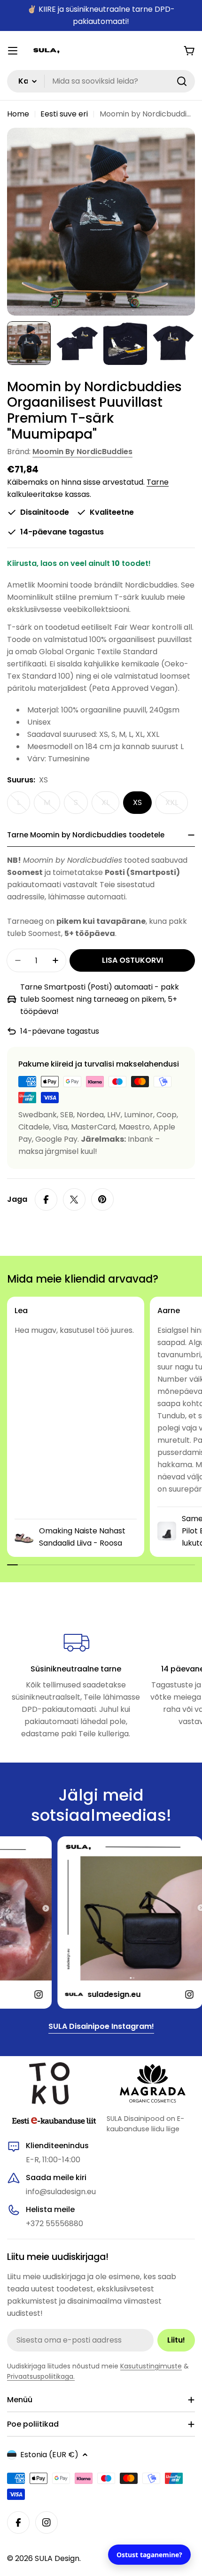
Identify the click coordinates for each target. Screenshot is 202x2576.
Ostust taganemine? (149, 2555)
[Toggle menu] (13, 51)
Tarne (158, 482)
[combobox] (101, 81)
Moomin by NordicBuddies (82, 452)
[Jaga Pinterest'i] (102, 1199)
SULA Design (57, 2558)
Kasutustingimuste (151, 2366)
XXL (177, 805)
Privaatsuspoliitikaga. (41, 2376)
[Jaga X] (74, 1199)
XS (137, 802)
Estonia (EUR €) (49, 2455)
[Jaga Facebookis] (46, 1199)
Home (18, 114)
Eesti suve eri (64, 114)
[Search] (182, 81)
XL (110, 805)
